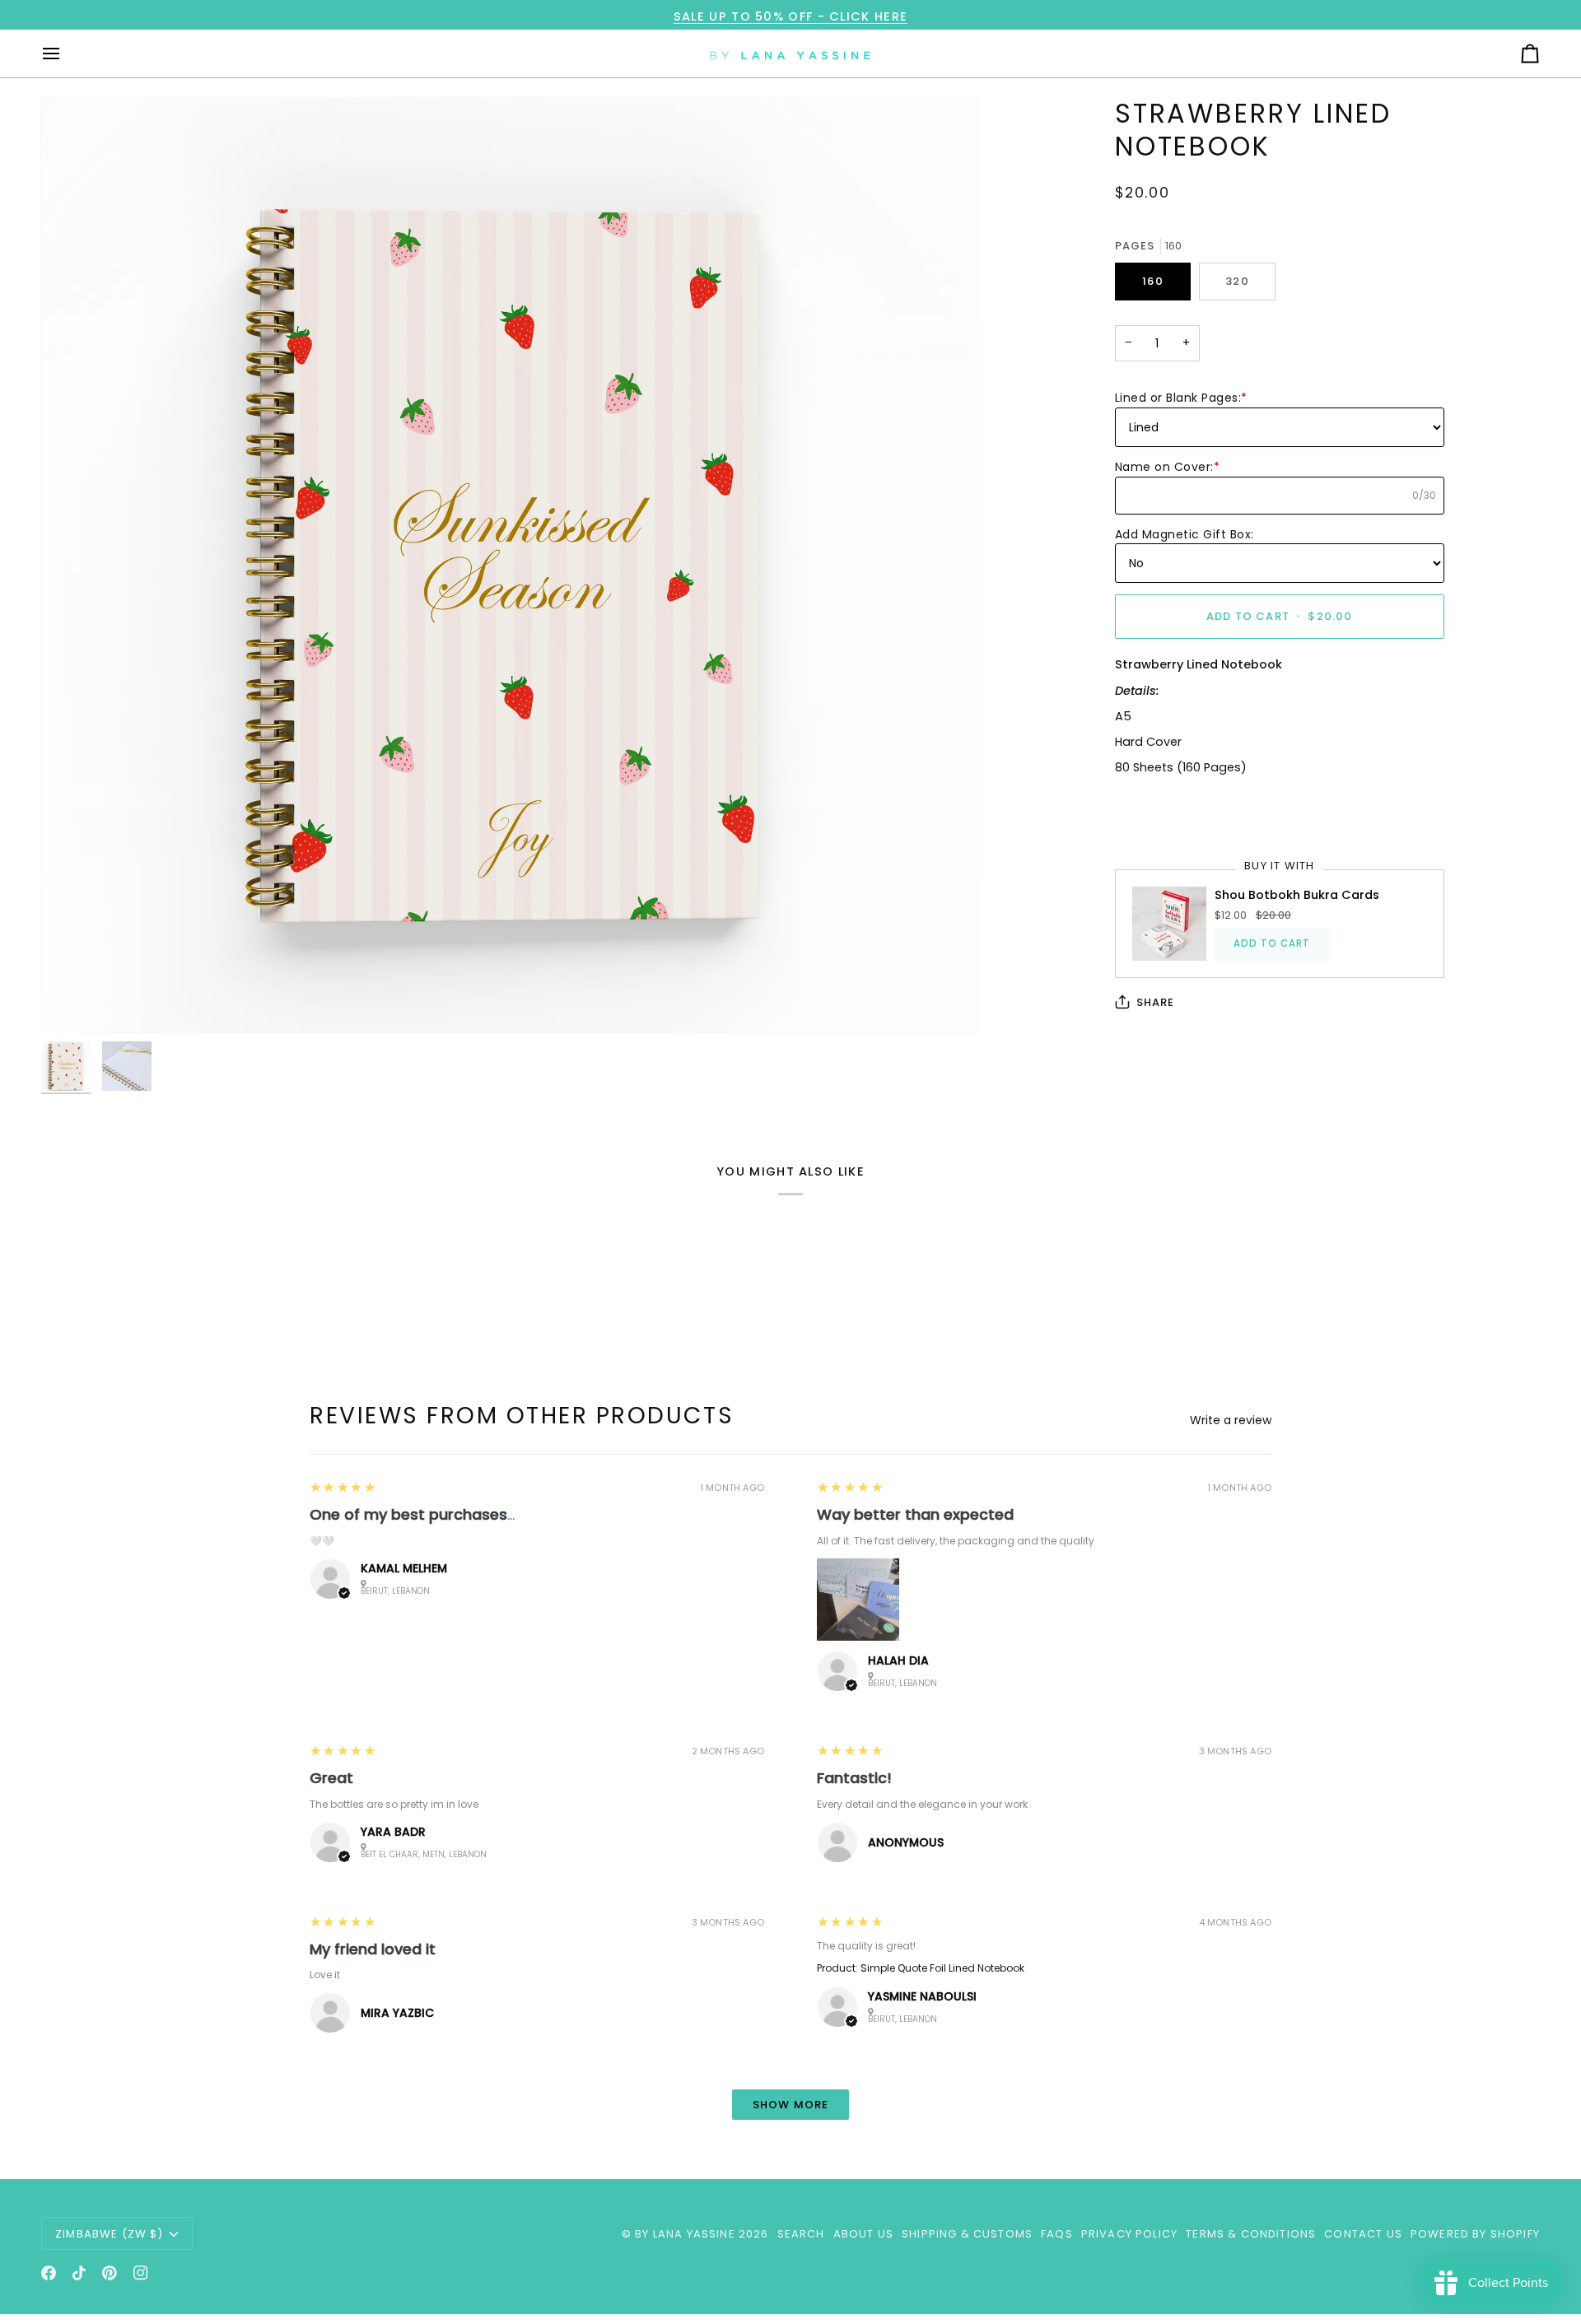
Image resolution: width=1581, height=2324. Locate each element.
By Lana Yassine (685, 2234)
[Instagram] (141, 2273)
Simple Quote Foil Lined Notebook (942, 1968)
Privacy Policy (1129, 2234)
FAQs (1057, 2234)
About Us (863, 2234)
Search (801, 2234)
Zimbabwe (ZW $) (110, 2234)
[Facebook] (49, 2273)
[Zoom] (510, 566)
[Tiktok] (79, 2273)
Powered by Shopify (1475, 2234)
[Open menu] (66, 54)
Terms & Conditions (1251, 2234)
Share (1156, 1002)
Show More (791, 2105)
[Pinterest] (110, 2273)
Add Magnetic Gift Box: (1185, 534)
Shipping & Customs (967, 2234)
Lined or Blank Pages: (1181, 398)
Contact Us (1363, 2234)
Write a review (1231, 1420)
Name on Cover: (1168, 467)
